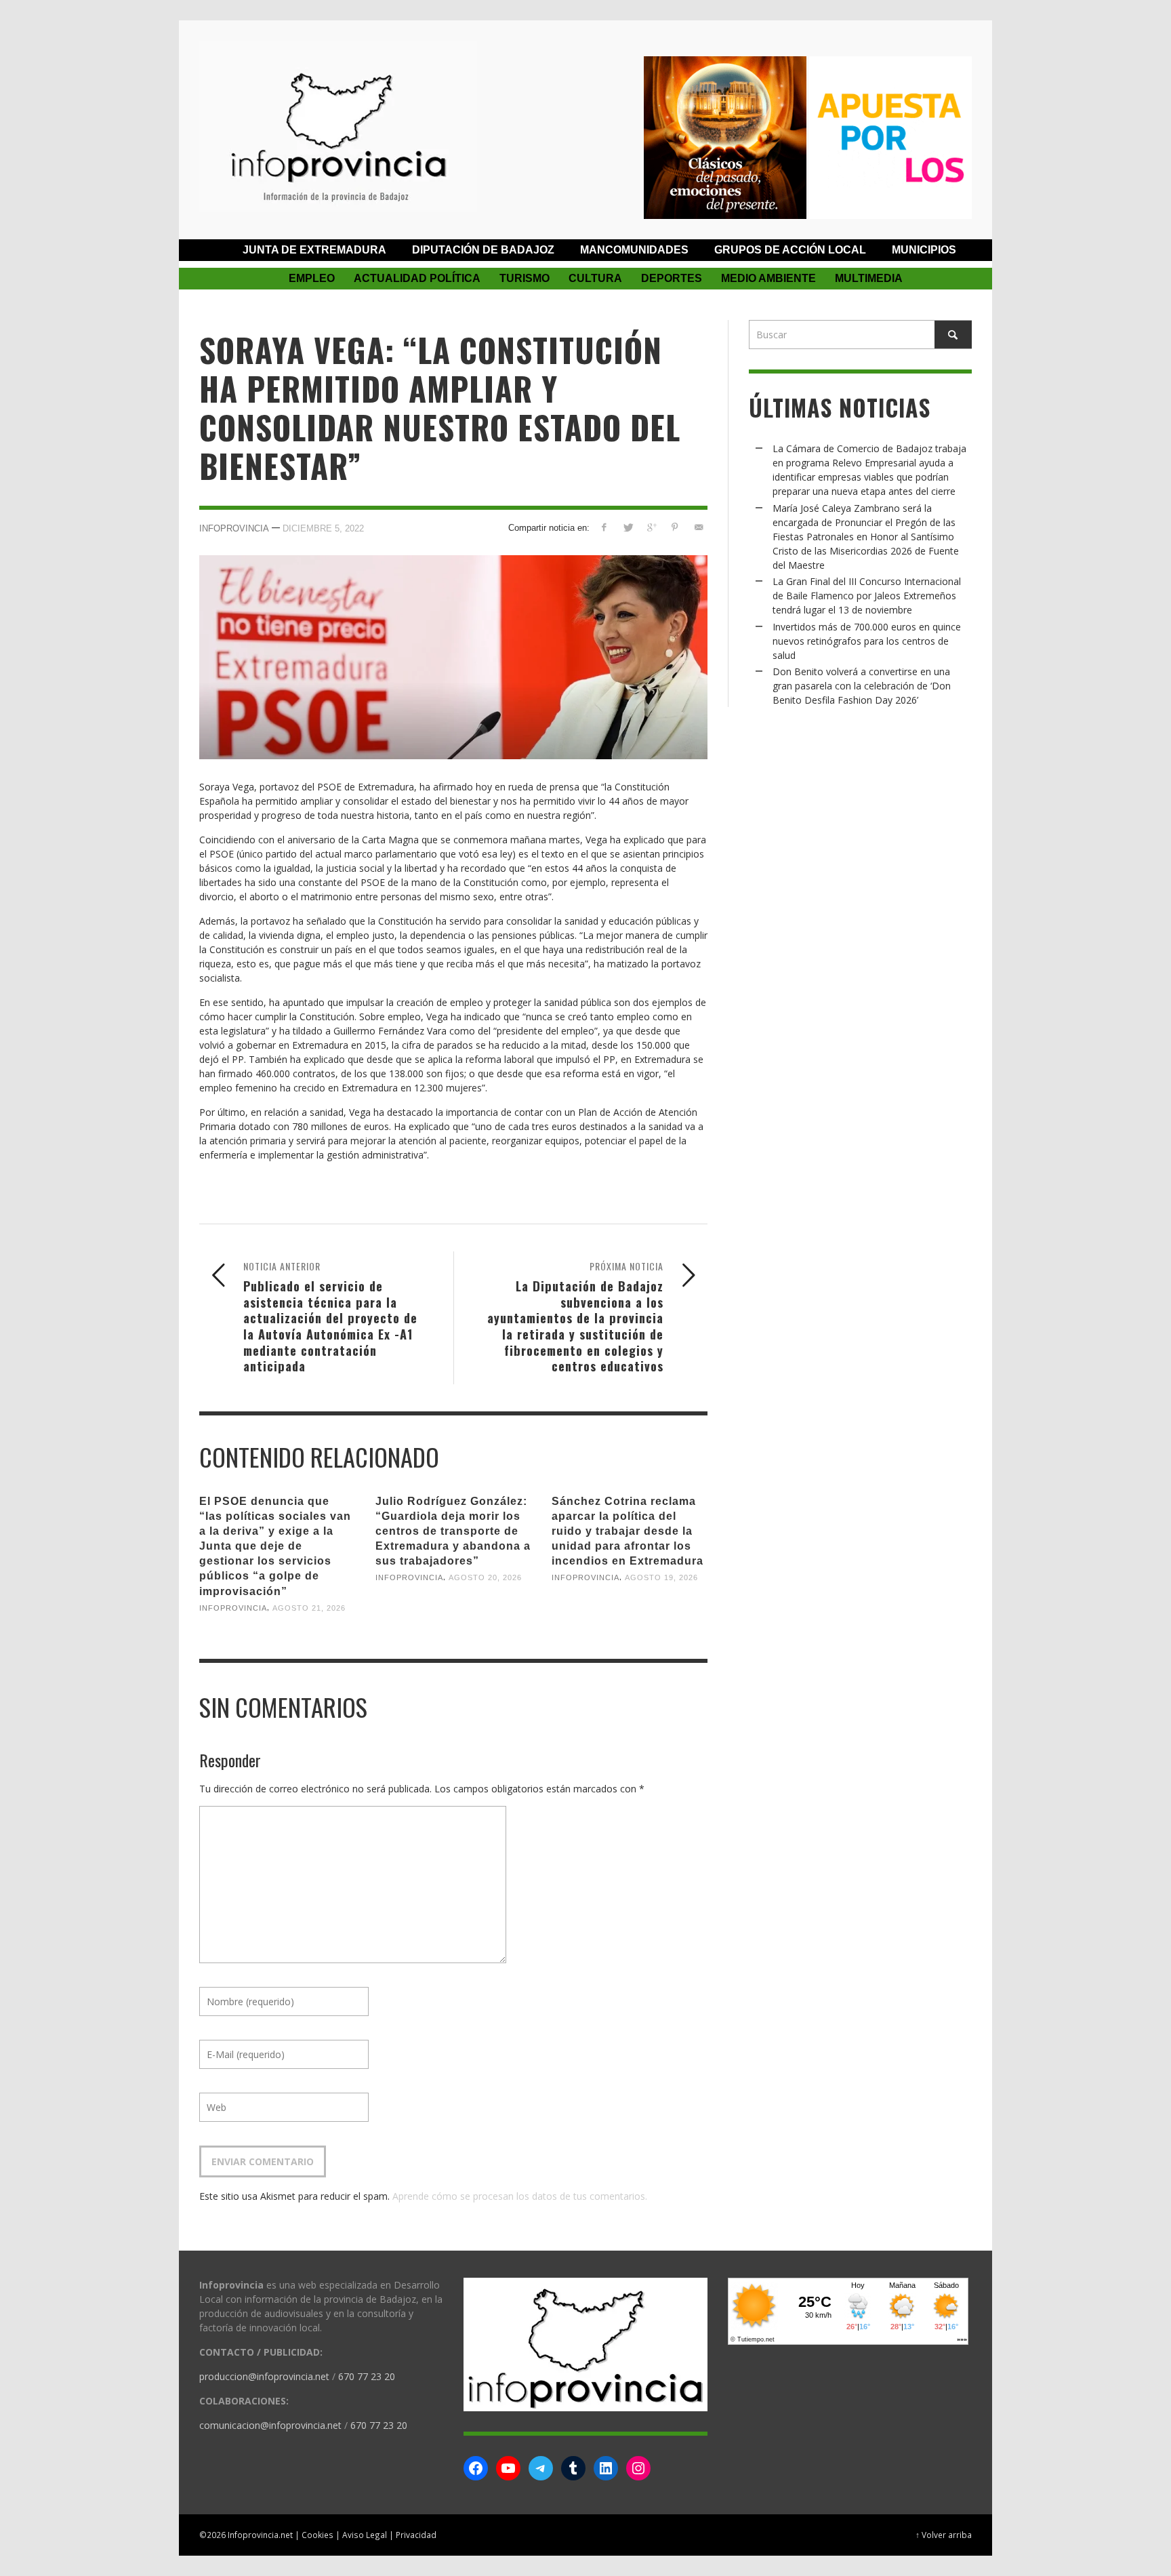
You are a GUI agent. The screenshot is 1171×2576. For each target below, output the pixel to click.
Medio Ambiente (768, 278)
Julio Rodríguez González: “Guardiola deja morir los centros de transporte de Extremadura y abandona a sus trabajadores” (453, 1531)
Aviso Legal (365, 2535)
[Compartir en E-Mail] (698, 527)
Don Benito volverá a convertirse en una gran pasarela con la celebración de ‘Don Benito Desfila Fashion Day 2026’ (862, 686)
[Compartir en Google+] (652, 527)
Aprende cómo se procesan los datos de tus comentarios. (520, 2196)
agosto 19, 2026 (661, 1577)
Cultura (595, 278)
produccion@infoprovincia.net (264, 2376)
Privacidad (416, 2535)
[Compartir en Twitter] (628, 527)
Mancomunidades (634, 250)
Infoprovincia (234, 528)
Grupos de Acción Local (790, 250)
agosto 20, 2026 (485, 1577)
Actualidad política (417, 278)
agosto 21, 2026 (309, 1608)
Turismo (525, 278)
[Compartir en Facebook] (604, 527)
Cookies (317, 2535)
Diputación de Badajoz (483, 250)
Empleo (312, 278)
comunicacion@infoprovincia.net (270, 2425)
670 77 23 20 (367, 2376)
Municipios (924, 250)
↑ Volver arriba (944, 2535)
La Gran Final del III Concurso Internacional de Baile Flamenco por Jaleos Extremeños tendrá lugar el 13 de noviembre (867, 596)
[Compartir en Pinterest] (675, 527)
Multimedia (869, 278)
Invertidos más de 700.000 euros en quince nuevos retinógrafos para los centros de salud (867, 641)
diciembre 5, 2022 (323, 528)
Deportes (672, 278)
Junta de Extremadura (314, 250)
